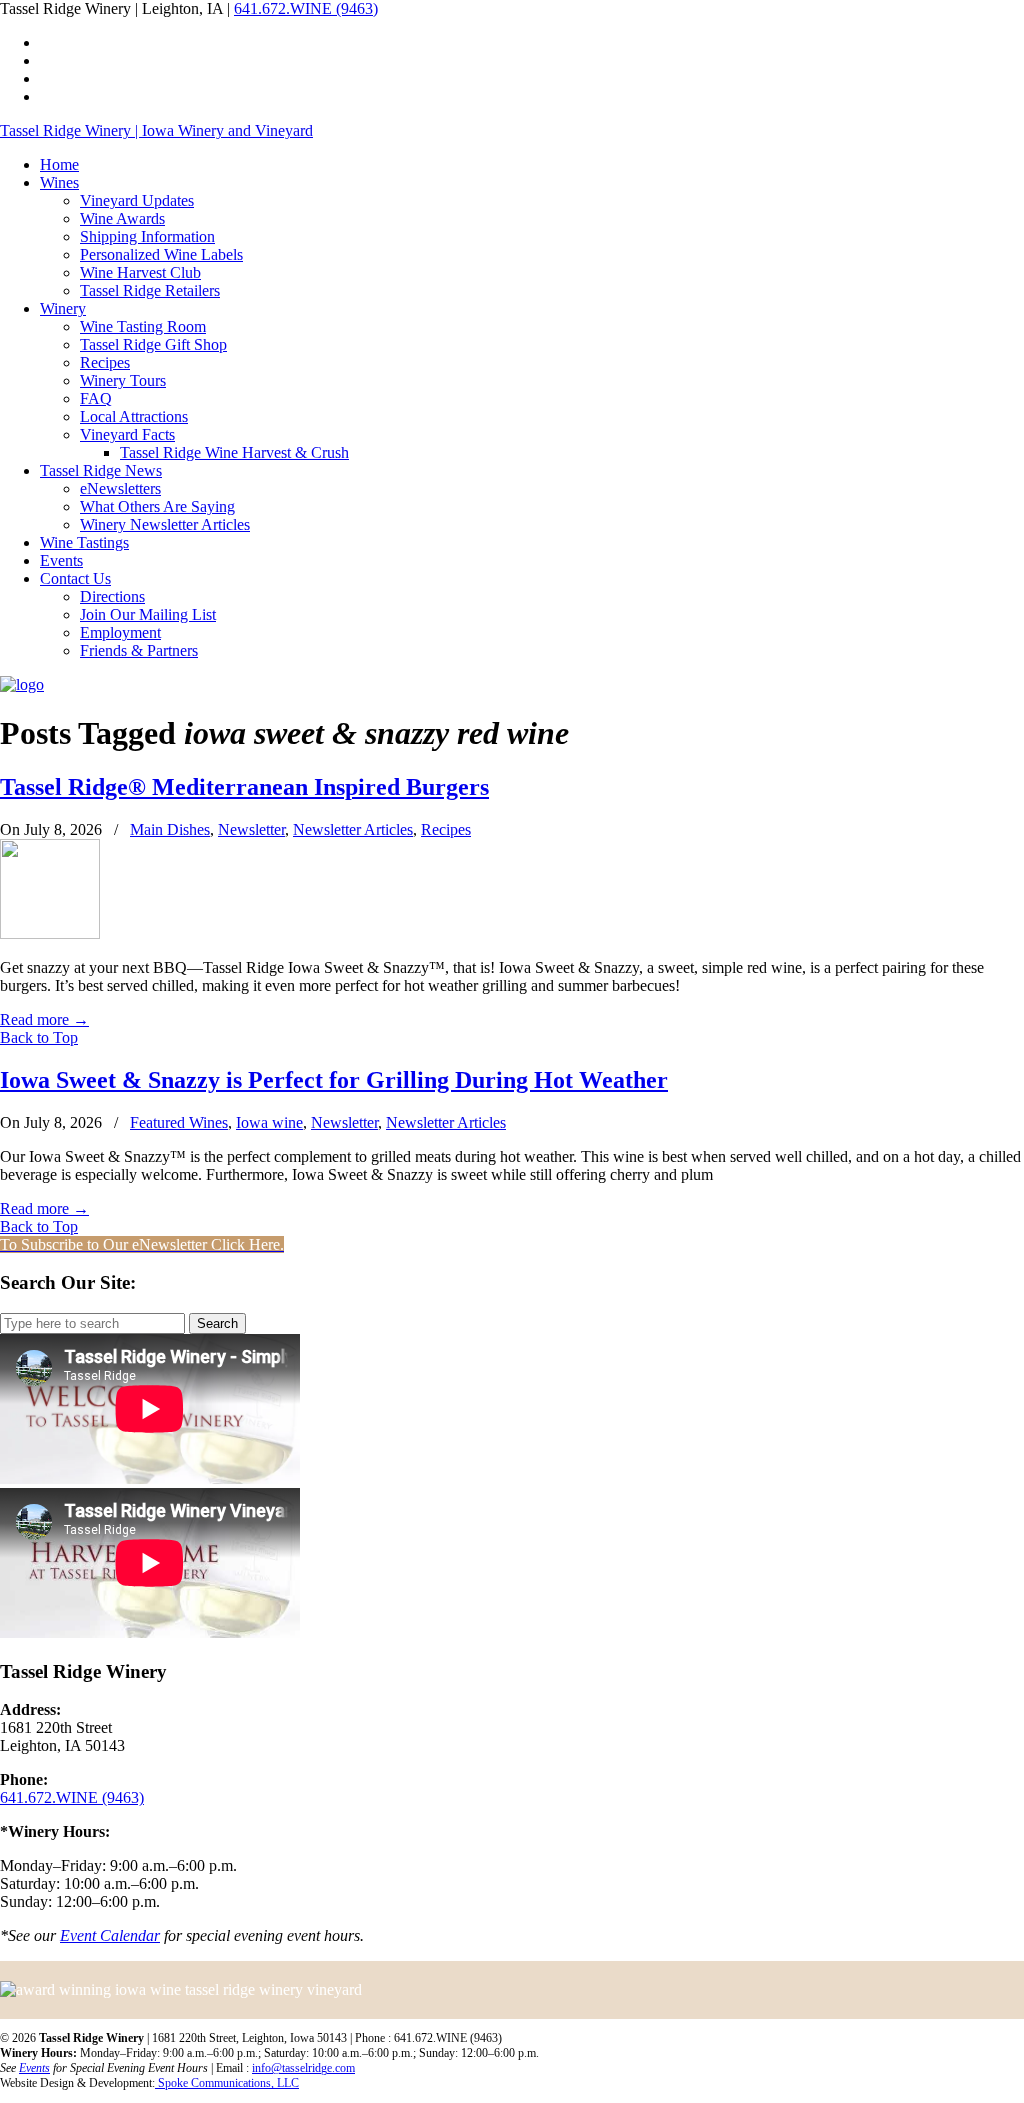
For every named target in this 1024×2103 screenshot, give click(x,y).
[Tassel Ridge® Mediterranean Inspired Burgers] (50, 933)
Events (34, 2068)
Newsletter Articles (353, 829)
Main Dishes (170, 829)
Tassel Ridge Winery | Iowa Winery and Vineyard (156, 130)
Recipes (446, 829)
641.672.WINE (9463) (306, 8)
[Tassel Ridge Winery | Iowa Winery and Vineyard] (22, 684)
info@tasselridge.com (303, 2068)
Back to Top (39, 1037)
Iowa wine (269, 1122)
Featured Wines (179, 1122)
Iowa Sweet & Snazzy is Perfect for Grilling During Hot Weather (334, 1080)
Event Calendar (110, 1935)
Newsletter (251, 829)
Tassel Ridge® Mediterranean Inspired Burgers (244, 787)
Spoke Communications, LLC (227, 2083)
